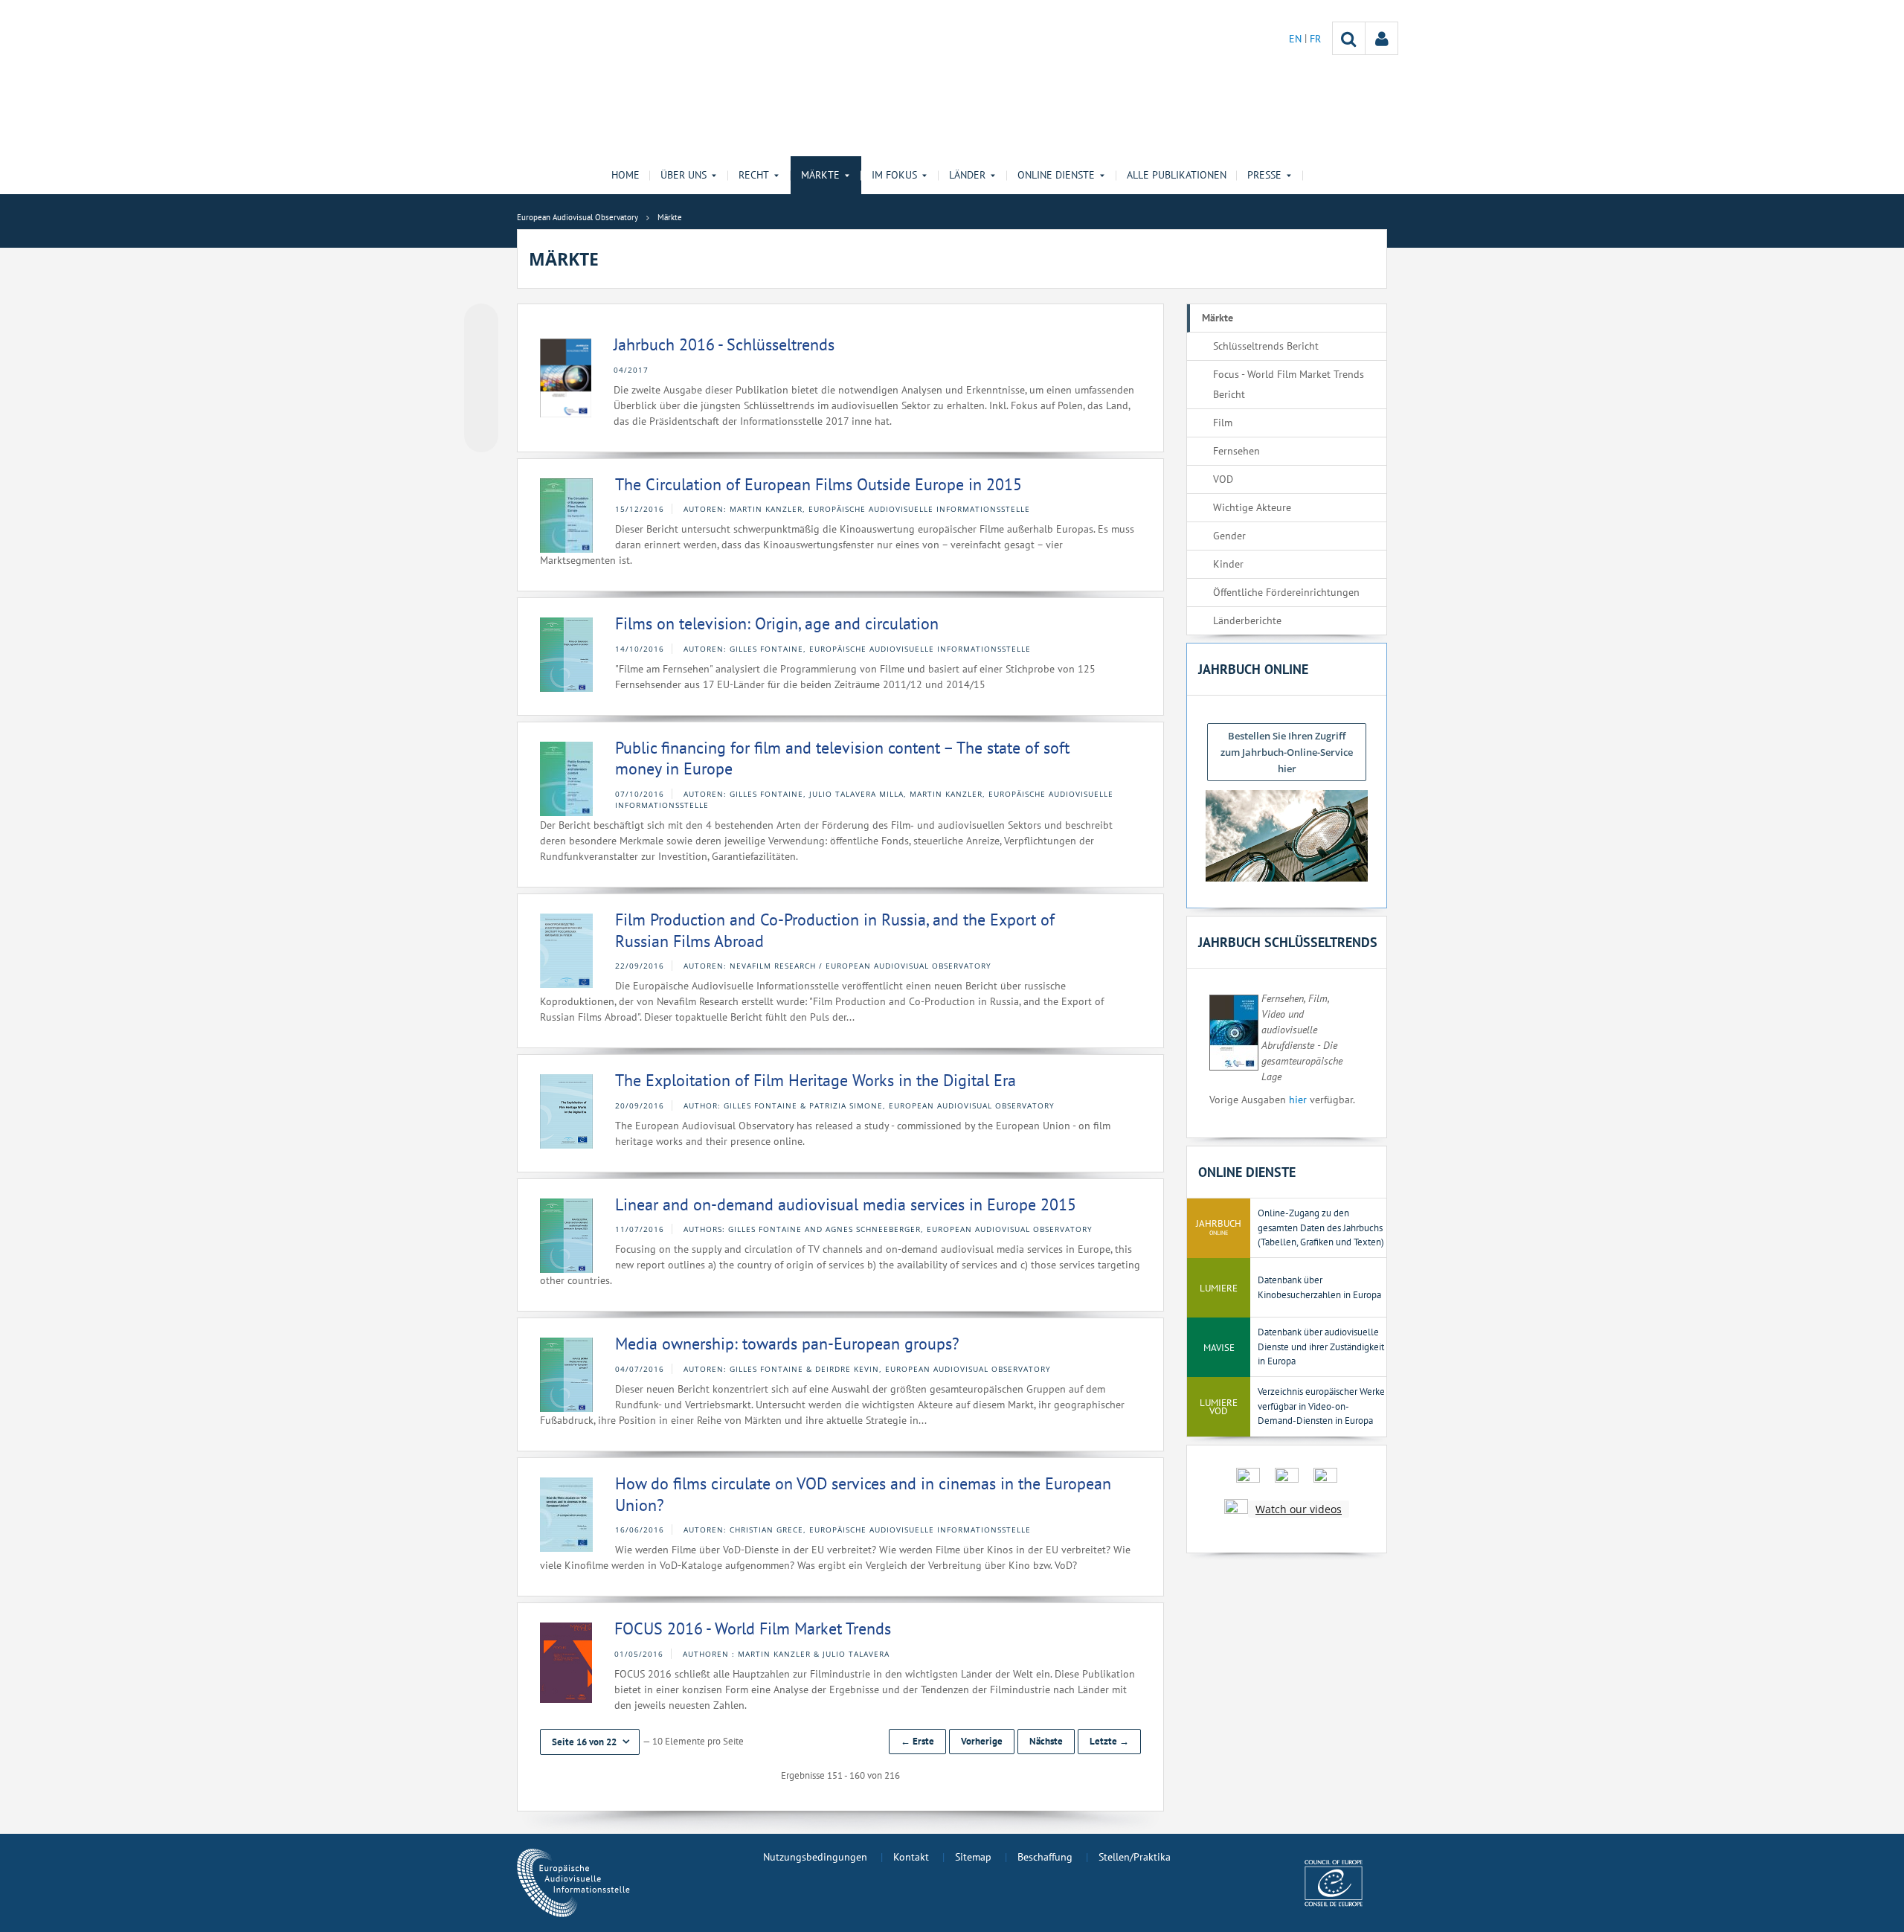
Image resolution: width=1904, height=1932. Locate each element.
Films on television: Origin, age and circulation (777, 623)
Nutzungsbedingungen (815, 1857)
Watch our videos (1299, 1509)
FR (1315, 39)
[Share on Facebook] (481, 379)
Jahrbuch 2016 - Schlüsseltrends (724, 344)
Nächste (1046, 1741)
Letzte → (1109, 1741)
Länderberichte (1247, 620)
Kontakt (911, 1857)
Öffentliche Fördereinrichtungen (1286, 592)
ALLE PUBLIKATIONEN (1177, 175)
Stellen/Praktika (1135, 1857)
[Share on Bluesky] (481, 322)
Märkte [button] (820, 175)
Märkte (1218, 318)
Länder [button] (967, 175)
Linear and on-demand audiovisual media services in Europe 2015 (846, 1204)
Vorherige (982, 1741)
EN (1297, 39)
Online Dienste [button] (1056, 175)
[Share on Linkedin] (481, 407)
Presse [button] (1264, 175)
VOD (1223, 479)
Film (1223, 423)
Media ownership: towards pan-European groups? (787, 1344)
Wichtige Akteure (1252, 507)
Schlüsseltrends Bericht (1266, 346)
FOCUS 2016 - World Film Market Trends (753, 1628)
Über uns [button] (684, 175)
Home (625, 175)
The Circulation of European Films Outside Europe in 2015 (818, 484)
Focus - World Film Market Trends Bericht (1289, 384)
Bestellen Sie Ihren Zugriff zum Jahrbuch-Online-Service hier (1287, 752)
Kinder (1228, 564)
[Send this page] (481, 435)
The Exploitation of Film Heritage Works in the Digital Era (816, 1080)
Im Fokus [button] (894, 175)
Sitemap (973, 1857)
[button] (590, 1742)
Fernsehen (1236, 451)
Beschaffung (1045, 1857)
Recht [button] (754, 175)
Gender (1229, 536)
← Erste (917, 1741)
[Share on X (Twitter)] (481, 350)
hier (1298, 1100)
